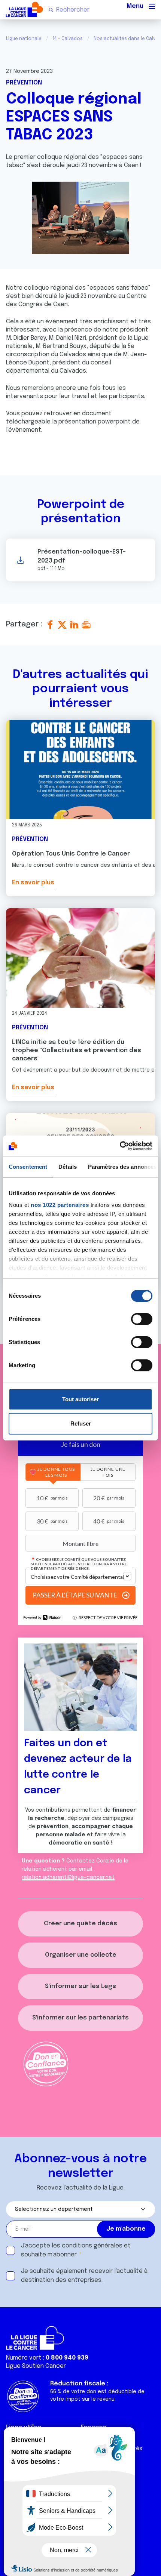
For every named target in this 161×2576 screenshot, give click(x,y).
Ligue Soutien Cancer (36, 2366)
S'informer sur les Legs (80, 1986)
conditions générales (92, 2246)
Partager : (25, 624)
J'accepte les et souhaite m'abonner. (76, 2250)
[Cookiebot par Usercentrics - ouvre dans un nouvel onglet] (120, 1146)
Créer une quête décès (80, 1924)
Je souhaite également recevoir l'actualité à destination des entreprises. (84, 2276)
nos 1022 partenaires (60, 1205)
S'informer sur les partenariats (80, 2018)
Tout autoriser (80, 1399)
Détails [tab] (68, 1167)
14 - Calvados (68, 39)
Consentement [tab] (28, 1167)
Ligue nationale (24, 39)
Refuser (81, 1423)
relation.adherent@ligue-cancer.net (68, 1877)
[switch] (142, 1319)
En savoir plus (33, 883)
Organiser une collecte (81, 1955)
